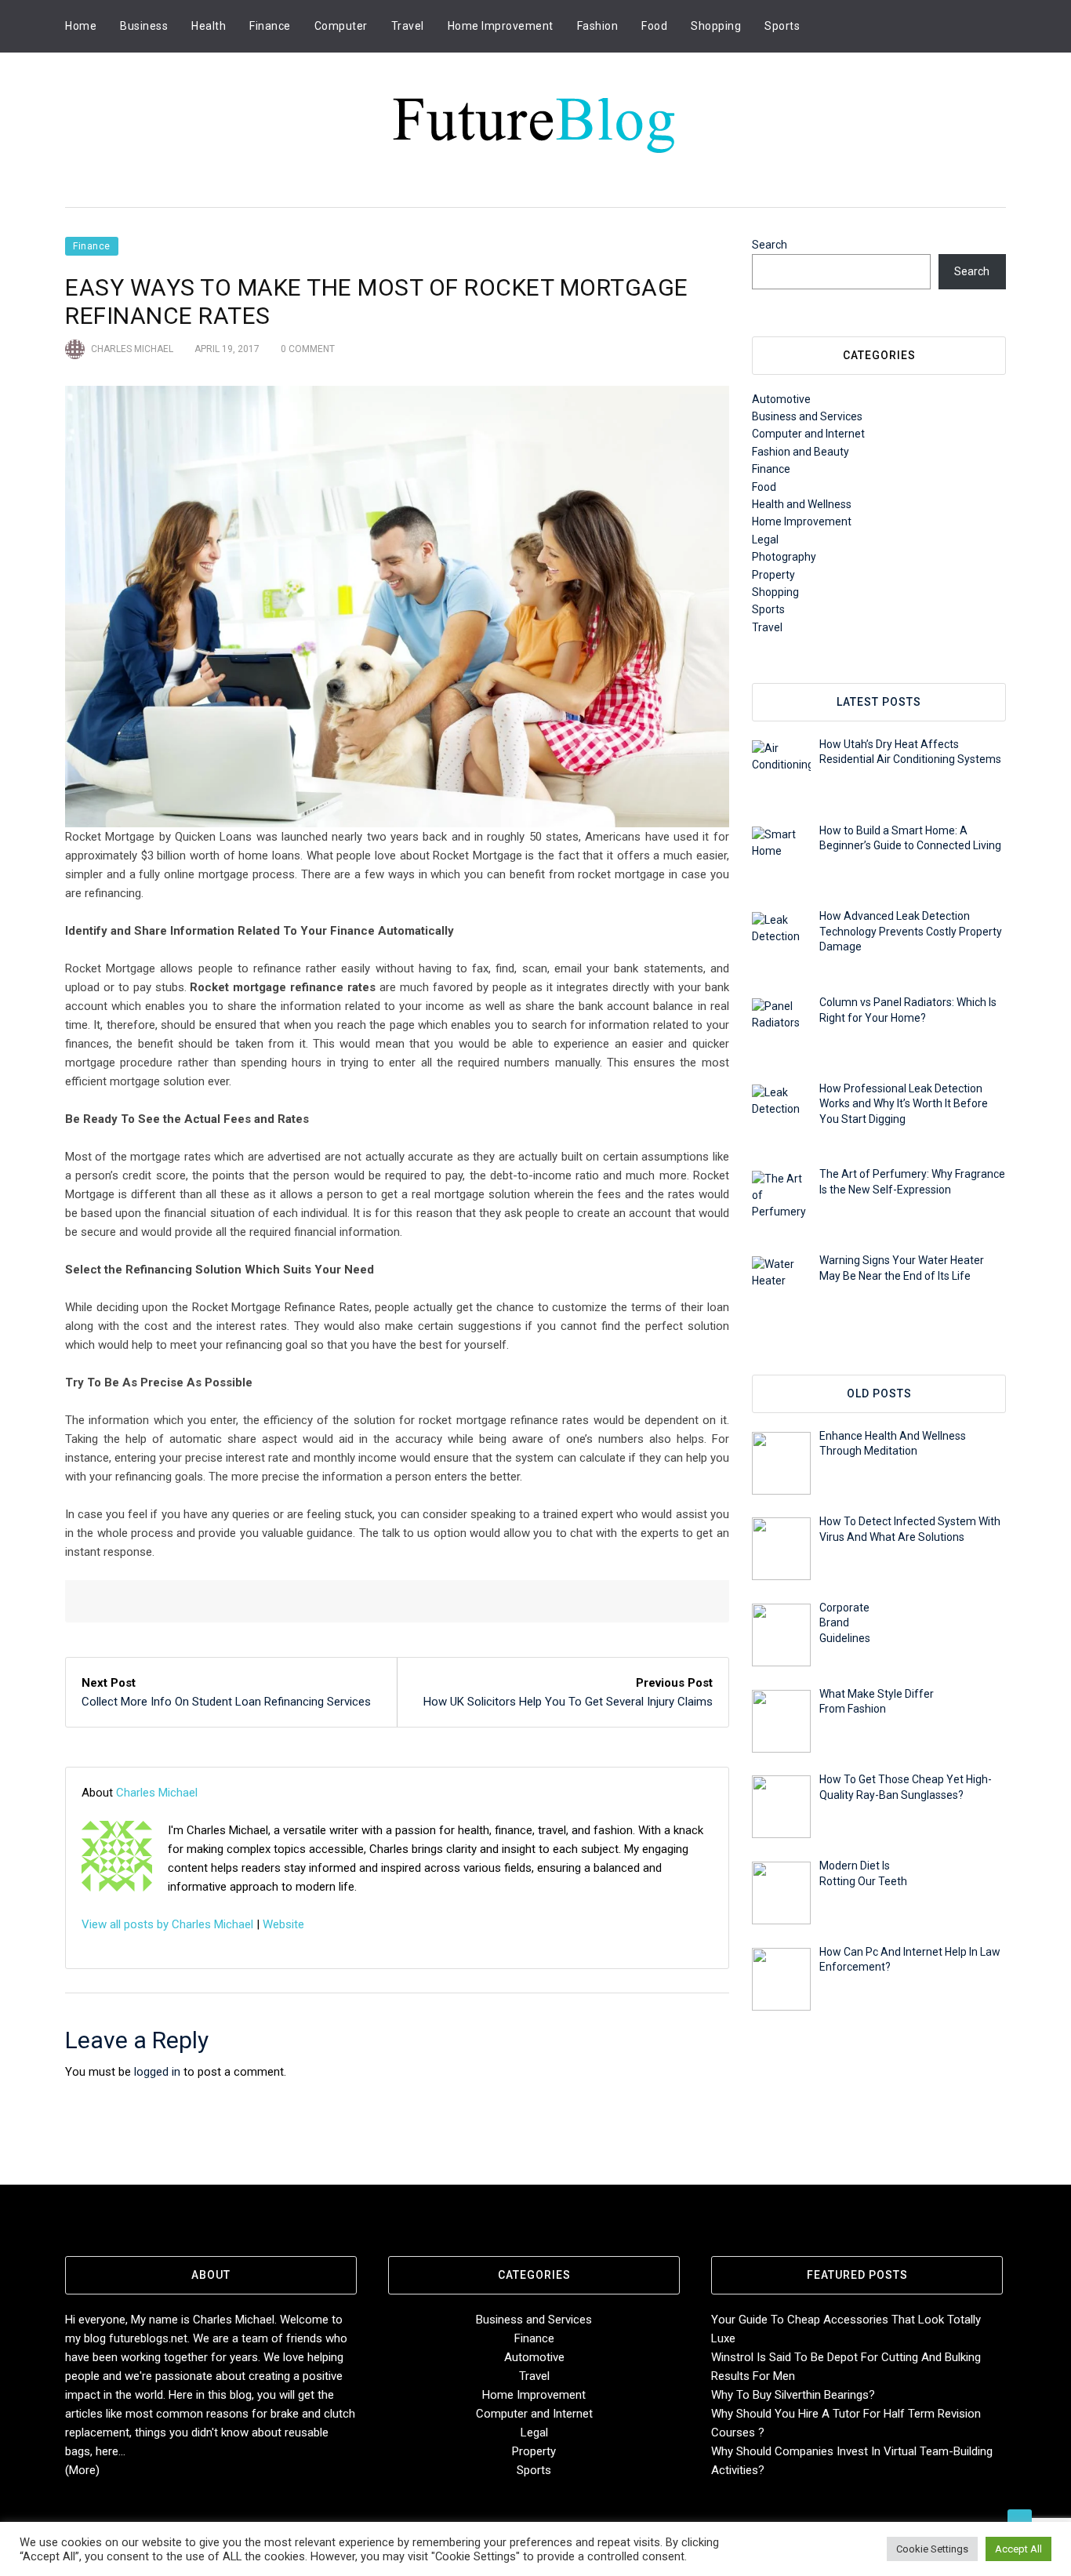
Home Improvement (501, 26)
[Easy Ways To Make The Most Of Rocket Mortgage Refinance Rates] (397, 607)
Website (283, 1924)
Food (654, 26)
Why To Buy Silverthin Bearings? (793, 2395)
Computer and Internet (808, 434)
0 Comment (308, 349)
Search (770, 245)
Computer (341, 26)
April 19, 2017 (227, 349)
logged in (157, 2072)
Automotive (781, 399)
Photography (784, 557)
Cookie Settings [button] (932, 2549)
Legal (765, 540)
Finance (270, 26)
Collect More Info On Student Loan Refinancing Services (226, 1702)
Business (144, 26)
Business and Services (807, 416)
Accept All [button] (1018, 2549)
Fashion (598, 26)
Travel (408, 26)
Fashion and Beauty (801, 452)
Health (209, 26)
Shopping (716, 26)
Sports (782, 26)
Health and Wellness (802, 504)
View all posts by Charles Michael (167, 1924)
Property (773, 575)
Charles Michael (132, 349)
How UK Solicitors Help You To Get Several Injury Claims (568, 1702)
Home (81, 26)
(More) (82, 2470)
